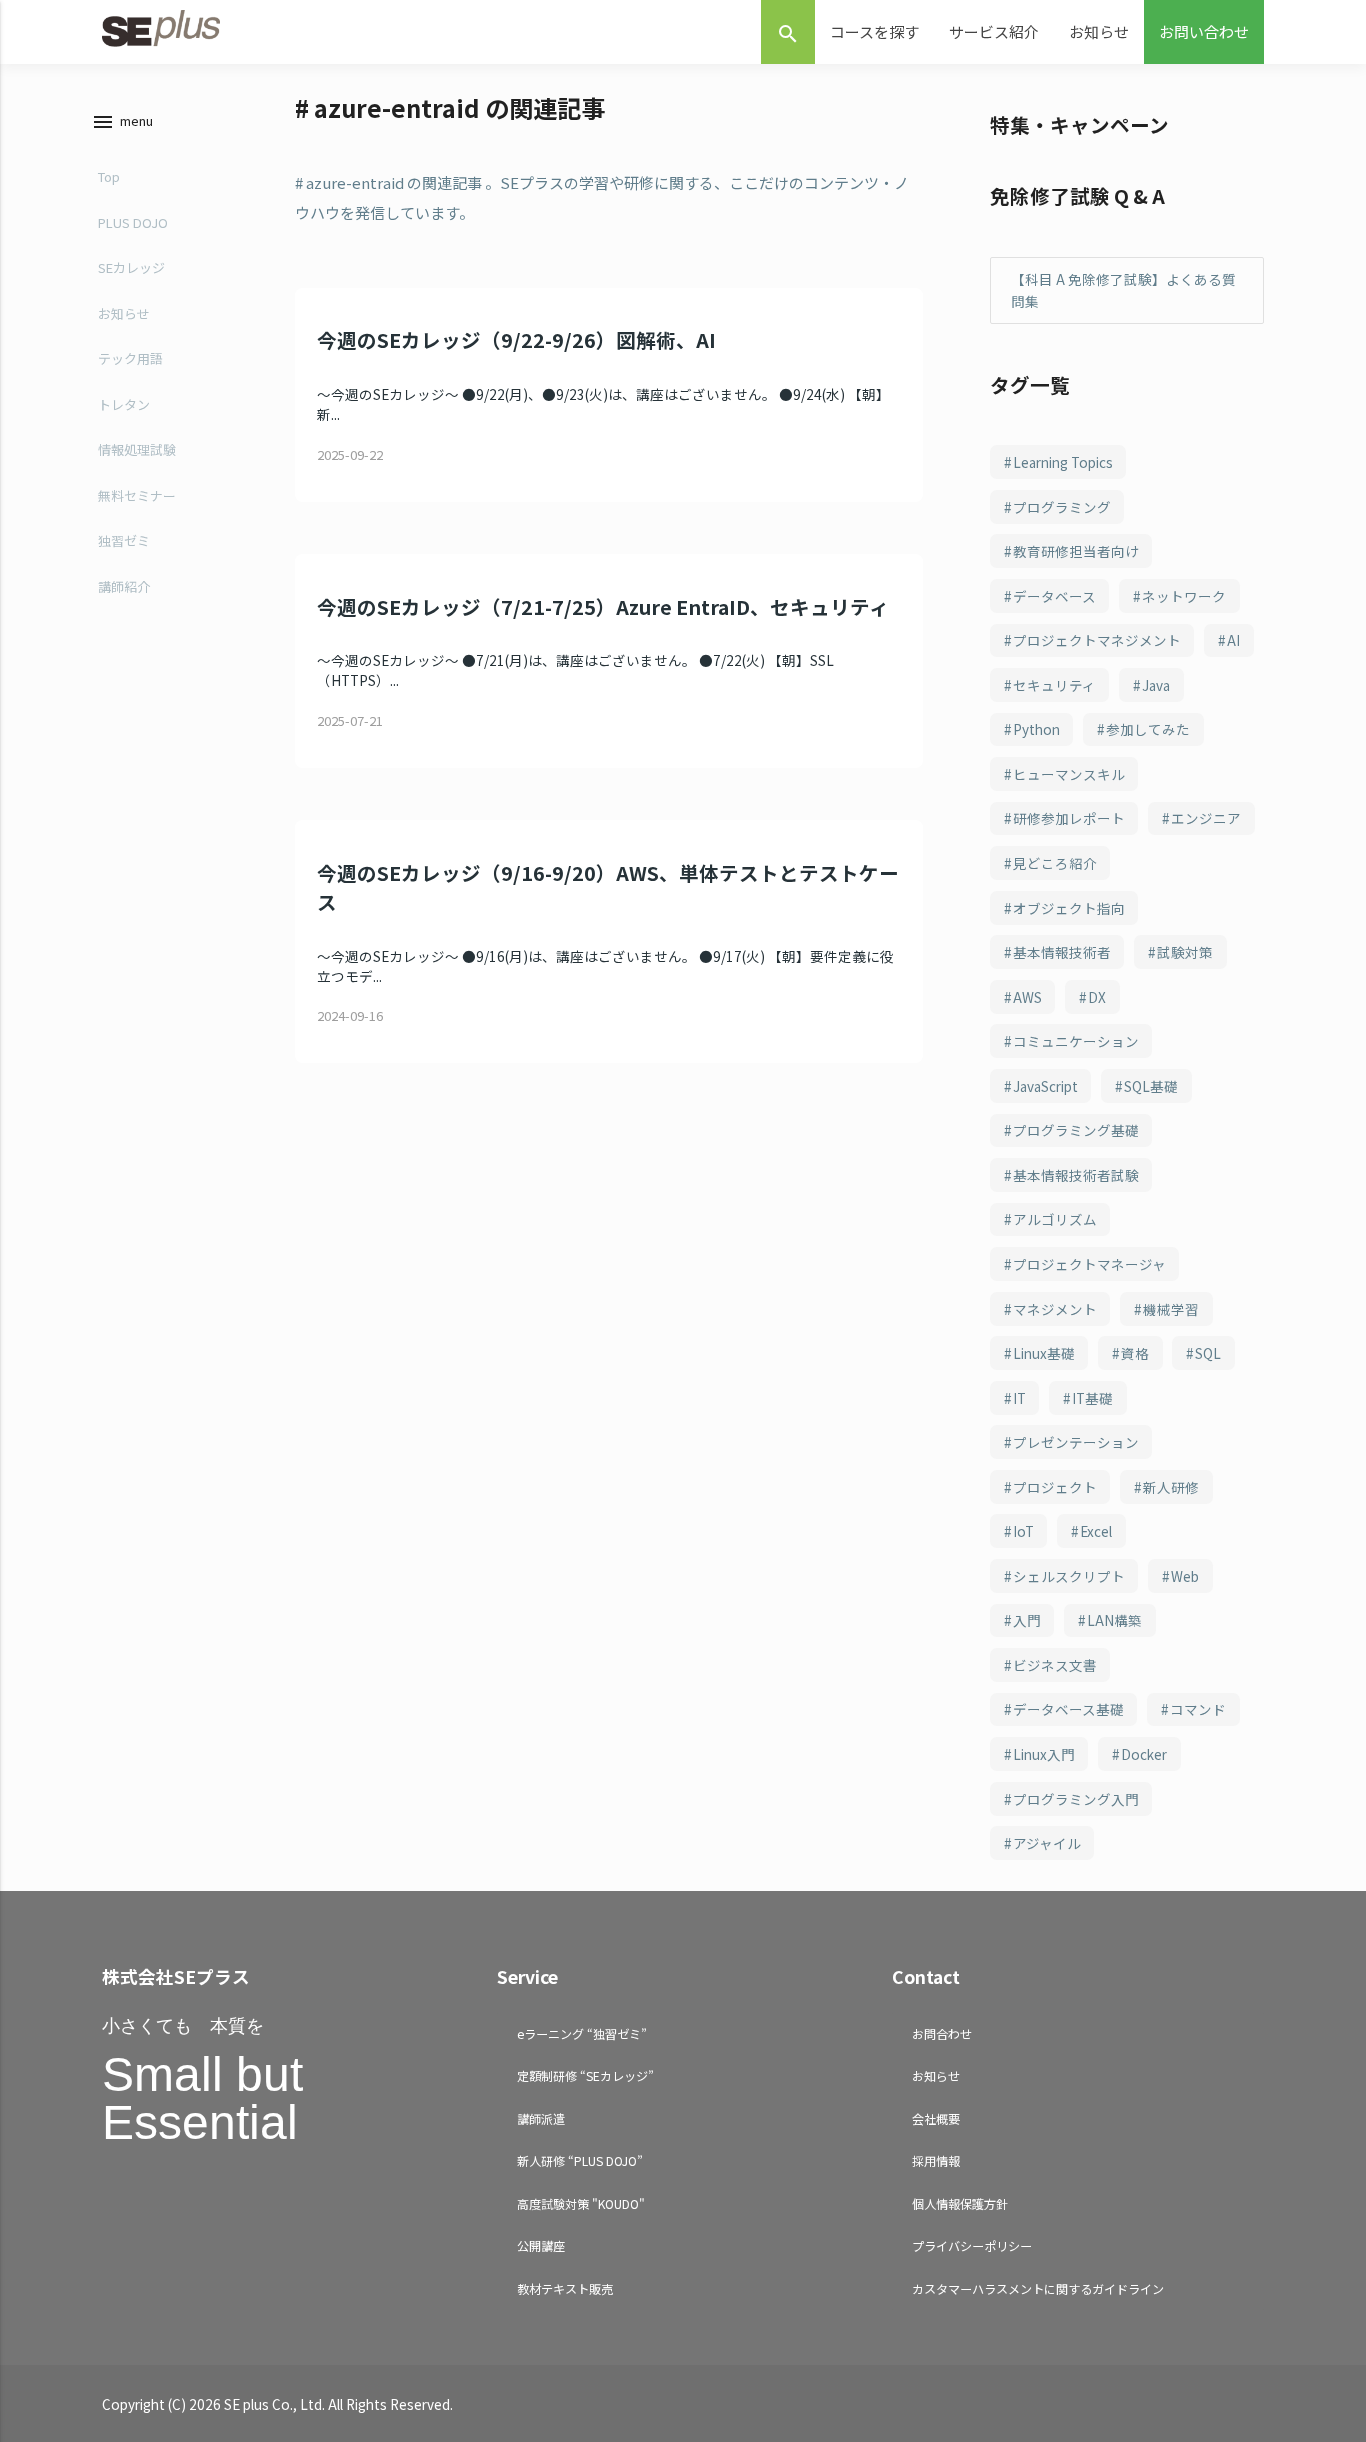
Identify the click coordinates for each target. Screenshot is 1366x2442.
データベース (1054, 596)
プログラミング (1062, 507)
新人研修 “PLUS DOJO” (580, 2160)
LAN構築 (1114, 1620)
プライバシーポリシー (972, 2245)
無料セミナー (137, 495)
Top (109, 176)
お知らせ (1099, 31)
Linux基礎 (1044, 1353)
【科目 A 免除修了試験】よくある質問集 (1123, 290)
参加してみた (1148, 729)
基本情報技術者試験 (1076, 1175)
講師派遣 (541, 2118)
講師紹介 (124, 586)
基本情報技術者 (1062, 952)
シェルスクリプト (1069, 1576)
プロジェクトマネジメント (1097, 640)
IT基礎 (1092, 1398)
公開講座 (541, 2245)
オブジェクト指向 (1069, 908)
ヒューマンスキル (1069, 774)
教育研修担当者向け (1076, 551)
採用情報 (936, 2160)
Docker (1144, 1754)
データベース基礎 (1068, 1709)
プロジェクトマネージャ (1089, 1264)
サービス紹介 (994, 31)
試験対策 (1185, 952)
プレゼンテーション (1076, 1442)
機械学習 (1171, 1309)
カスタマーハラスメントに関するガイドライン (1038, 2288)
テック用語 (130, 358)
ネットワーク (1184, 596)
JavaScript (1045, 1086)
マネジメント (1055, 1309)
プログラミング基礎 (1076, 1130)
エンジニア (1206, 818)
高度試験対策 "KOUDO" (581, 2203)
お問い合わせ (1204, 31)
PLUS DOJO (133, 222)
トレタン (124, 404)
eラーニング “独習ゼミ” (582, 2033)
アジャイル (1047, 1843)
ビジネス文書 (1055, 1665)
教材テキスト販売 (565, 2288)
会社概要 (936, 2118)
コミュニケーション (1076, 1041)
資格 (1135, 1353)
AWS (1027, 997)
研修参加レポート (1069, 818)
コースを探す (874, 31)
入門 (1027, 1620)
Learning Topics (1063, 462)
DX (1097, 997)
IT (1019, 1398)
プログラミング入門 (1076, 1799)
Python (1036, 729)
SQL (1208, 1353)
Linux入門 (1044, 1754)
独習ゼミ (124, 540)
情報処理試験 (137, 449)
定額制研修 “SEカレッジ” (585, 2075)
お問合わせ (942, 2033)
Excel (1096, 1531)
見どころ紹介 (1055, 863)
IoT (1023, 1531)
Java (1156, 685)
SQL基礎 (1151, 1086)
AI (1233, 640)
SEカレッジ (131, 267)
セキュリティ (1054, 685)
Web (1185, 1576)
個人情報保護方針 (960, 2203)
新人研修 (1171, 1487)
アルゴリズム (1055, 1219)
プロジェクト (1055, 1487)
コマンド (1198, 1709)
